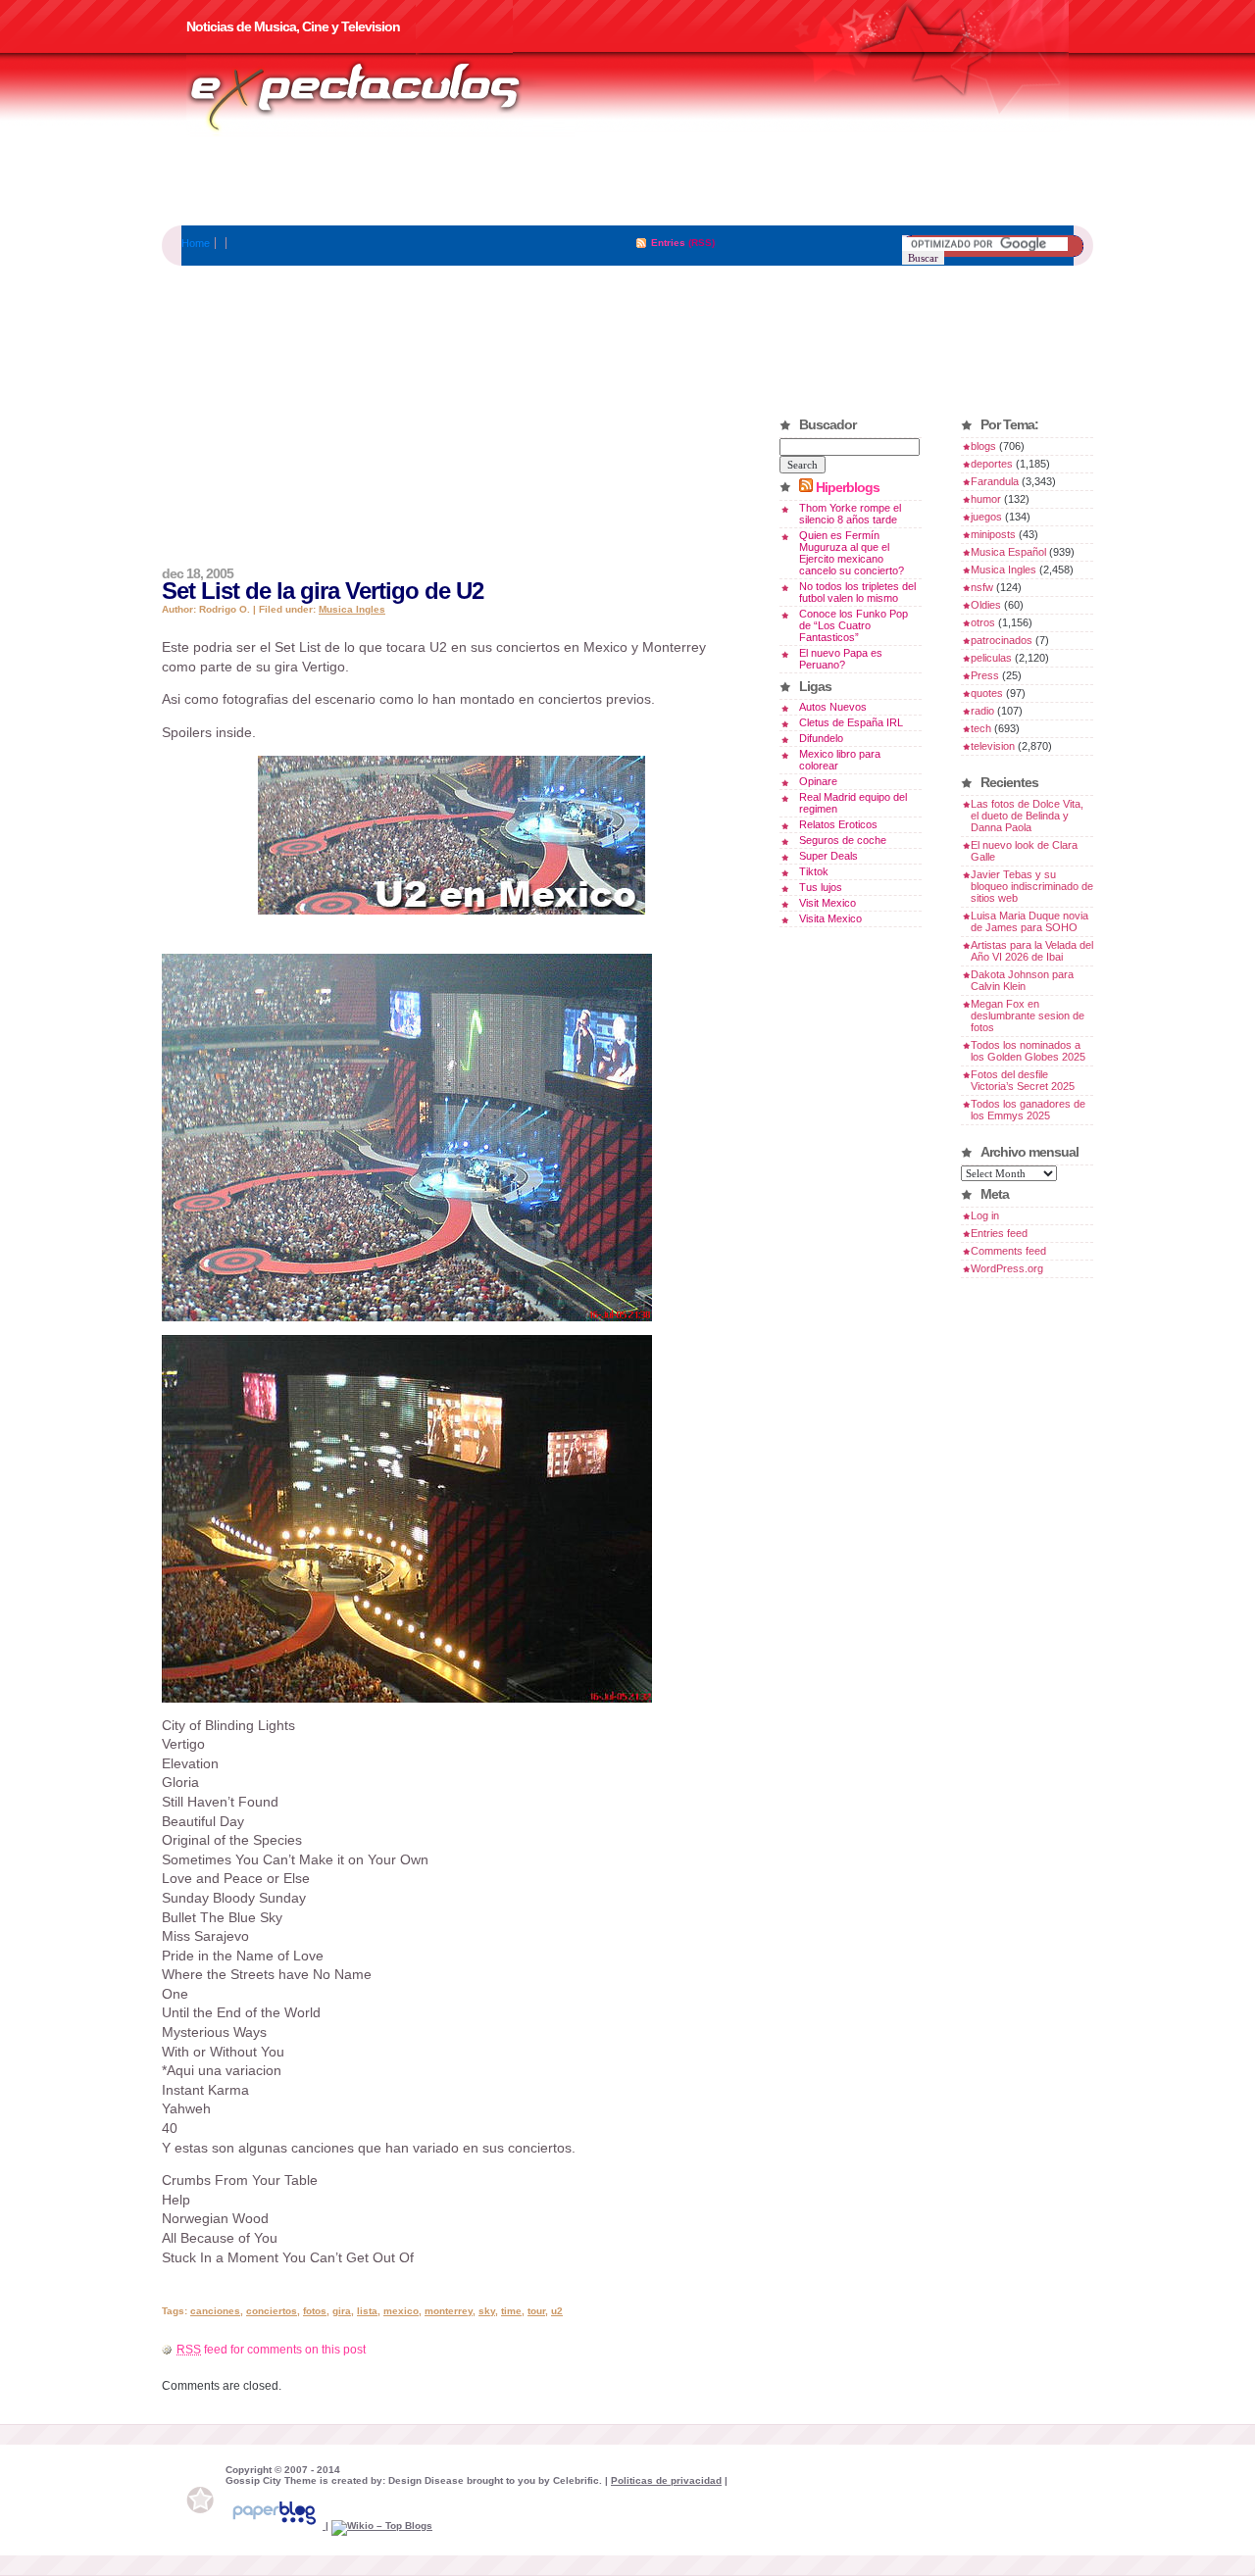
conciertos (272, 2311)
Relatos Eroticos (838, 824)
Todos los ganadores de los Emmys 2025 (1028, 1110)
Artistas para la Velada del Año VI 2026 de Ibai (1032, 951)
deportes (992, 464)
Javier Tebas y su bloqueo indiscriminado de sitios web (1032, 886)
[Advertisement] (627, 181)
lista (367, 2311)
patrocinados (1002, 640)
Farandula (995, 481)
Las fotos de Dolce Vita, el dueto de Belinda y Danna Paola (1027, 816)
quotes (987, 693)
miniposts (993, 534)
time (511, 2311)
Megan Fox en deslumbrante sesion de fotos (1028, 1016)
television (993, 746)
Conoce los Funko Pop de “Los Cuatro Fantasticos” (853, 625)
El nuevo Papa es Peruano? (841, 659)
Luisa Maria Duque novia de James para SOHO (1029, 921)
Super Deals (828, 856)
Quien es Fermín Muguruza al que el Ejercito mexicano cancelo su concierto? (852, 553)
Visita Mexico (830, 918)
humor (986, 499)
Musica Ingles (352, 609)
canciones (215, 2311)
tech (981, 728)
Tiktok (814, 871)
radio (982, 711)
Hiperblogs (848, 487)
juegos (986, 517)
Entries (668, 243)
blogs (983, 446)
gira (342, 2311)
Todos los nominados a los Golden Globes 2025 (1028, 1051)
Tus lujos (821, 887)
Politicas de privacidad (666, 2480)
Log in (985, 1215)
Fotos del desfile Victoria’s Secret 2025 (1023, 1080)
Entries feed (999, 1233)
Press (985, 675)
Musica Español (1008, 552)
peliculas (991, 658)
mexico (401, 2311)
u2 (557, 2311)
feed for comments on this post (271, 2350)
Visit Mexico (828, 903)
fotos (315, 2311)
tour (536, 2311)
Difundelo (821, 738)
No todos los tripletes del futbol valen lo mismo (857, 592)
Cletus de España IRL (851, 722)
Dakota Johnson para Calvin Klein (1022, 980)
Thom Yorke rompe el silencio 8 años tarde (850, 514)
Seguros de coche (843, 840)
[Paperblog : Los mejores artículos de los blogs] (276, 2526)
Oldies (986, 605)
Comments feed (1008, 1251)
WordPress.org (1007, 1268)
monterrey (449, 2311)
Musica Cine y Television (380, 96)
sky (487, 2311)
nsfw (982, 587)
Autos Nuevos (833, 707)
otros (983, 622)
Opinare (818, 781)
